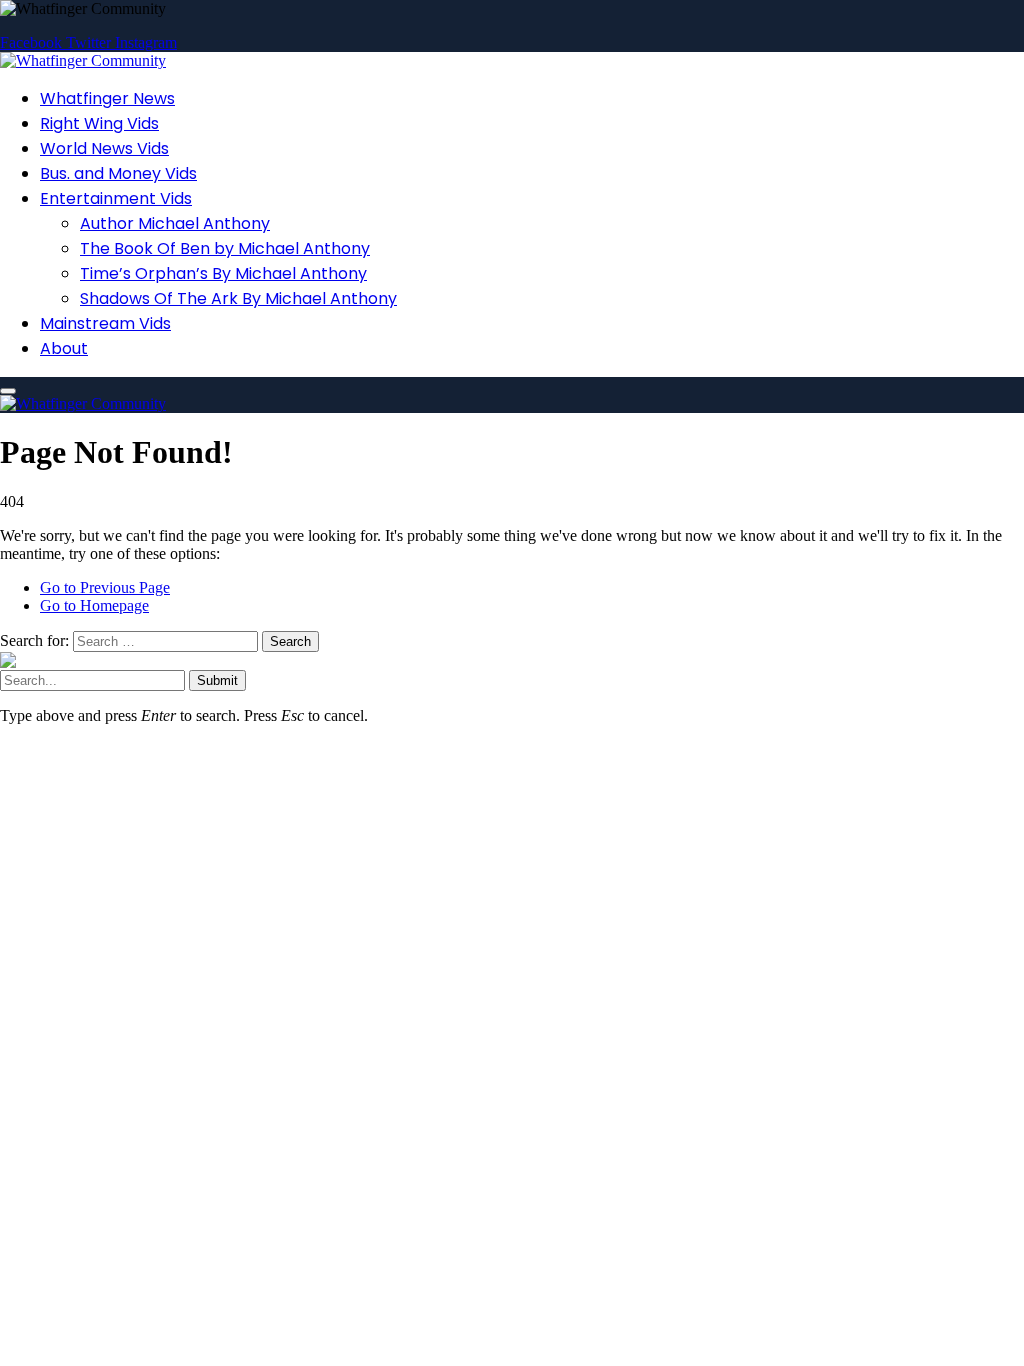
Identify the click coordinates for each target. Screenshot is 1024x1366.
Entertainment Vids (116, 198)
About (64, 348)
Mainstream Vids (105, 323)
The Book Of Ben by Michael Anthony (225, 248)
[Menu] (8, 391)
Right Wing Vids (99, 123)
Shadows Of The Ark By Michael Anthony (238, 298)
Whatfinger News (107, 98)
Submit (217, 680)
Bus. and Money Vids (118, 173)
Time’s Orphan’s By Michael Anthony (223, 273)
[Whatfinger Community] (83, 60)
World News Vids (104, 148)
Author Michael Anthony (175, 223)
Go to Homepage (94, 605)
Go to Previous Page (105, 587)
